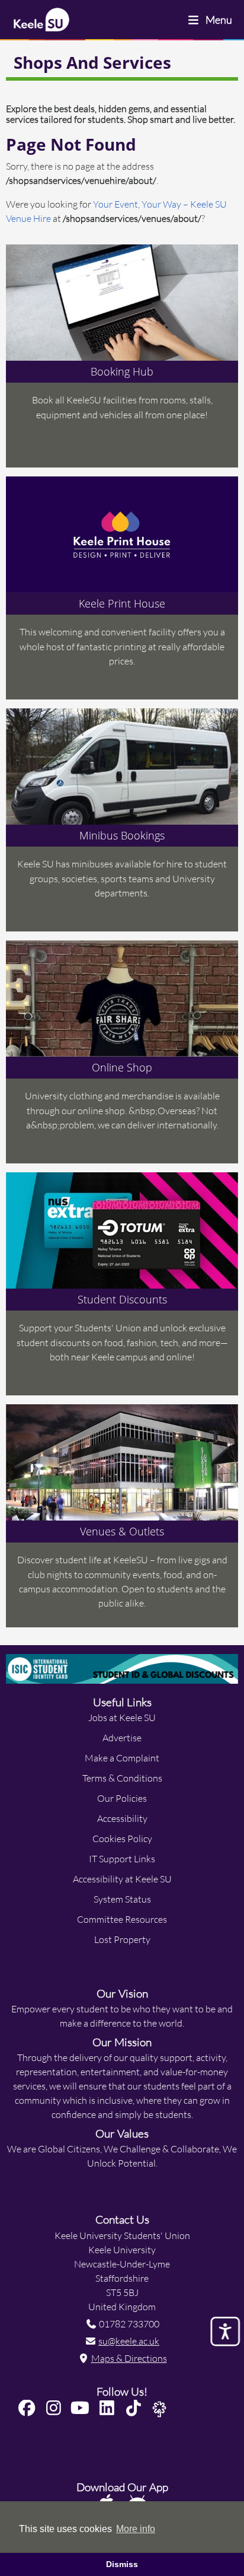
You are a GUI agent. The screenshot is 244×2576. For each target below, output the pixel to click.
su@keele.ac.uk (129, 2341)
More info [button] (136, 2529)
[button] (30, 2408)
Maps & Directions (129, 2358)
